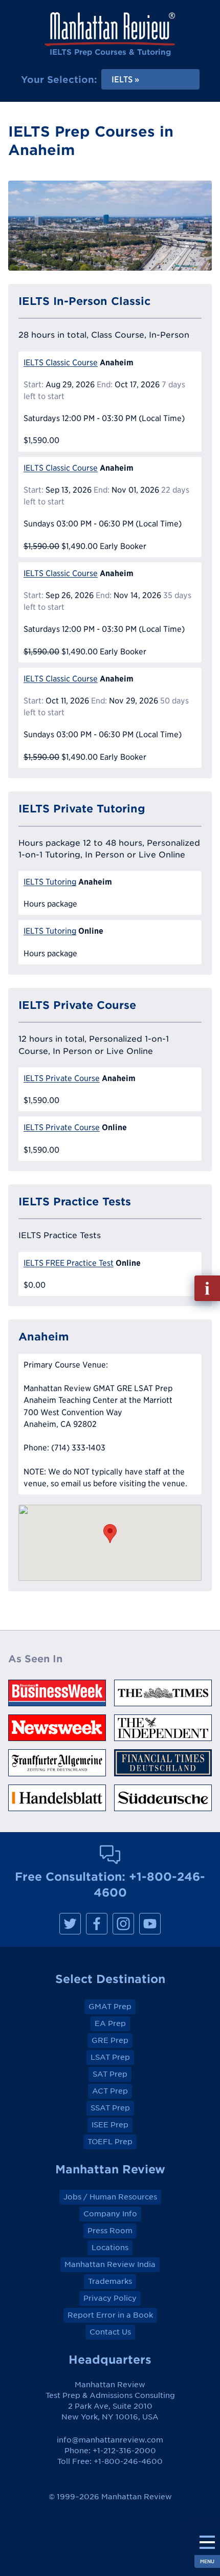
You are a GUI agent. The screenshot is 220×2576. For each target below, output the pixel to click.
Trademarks (110, 2281)
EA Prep (110, 2023)
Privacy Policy (110, 2298)
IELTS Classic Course (61, 362)
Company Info (110, 2214)
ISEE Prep (110, 2125)
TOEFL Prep (110, 2142)
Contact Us (110, 2332)
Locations (110, 2248)
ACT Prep (110, 2091)
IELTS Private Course (62, 1078)
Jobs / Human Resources (110, 2197)
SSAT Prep (110, 2108)
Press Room (110, 2231)
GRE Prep (110, 2040)
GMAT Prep (110, 2007)
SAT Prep (110, 2074)
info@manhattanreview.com (110, 2440)
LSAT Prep (110, 2057)
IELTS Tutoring (50, 882)
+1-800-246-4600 (128, 2461)
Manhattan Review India (110, 2264)
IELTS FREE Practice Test (69, 1263)
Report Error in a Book (110, 2315)
